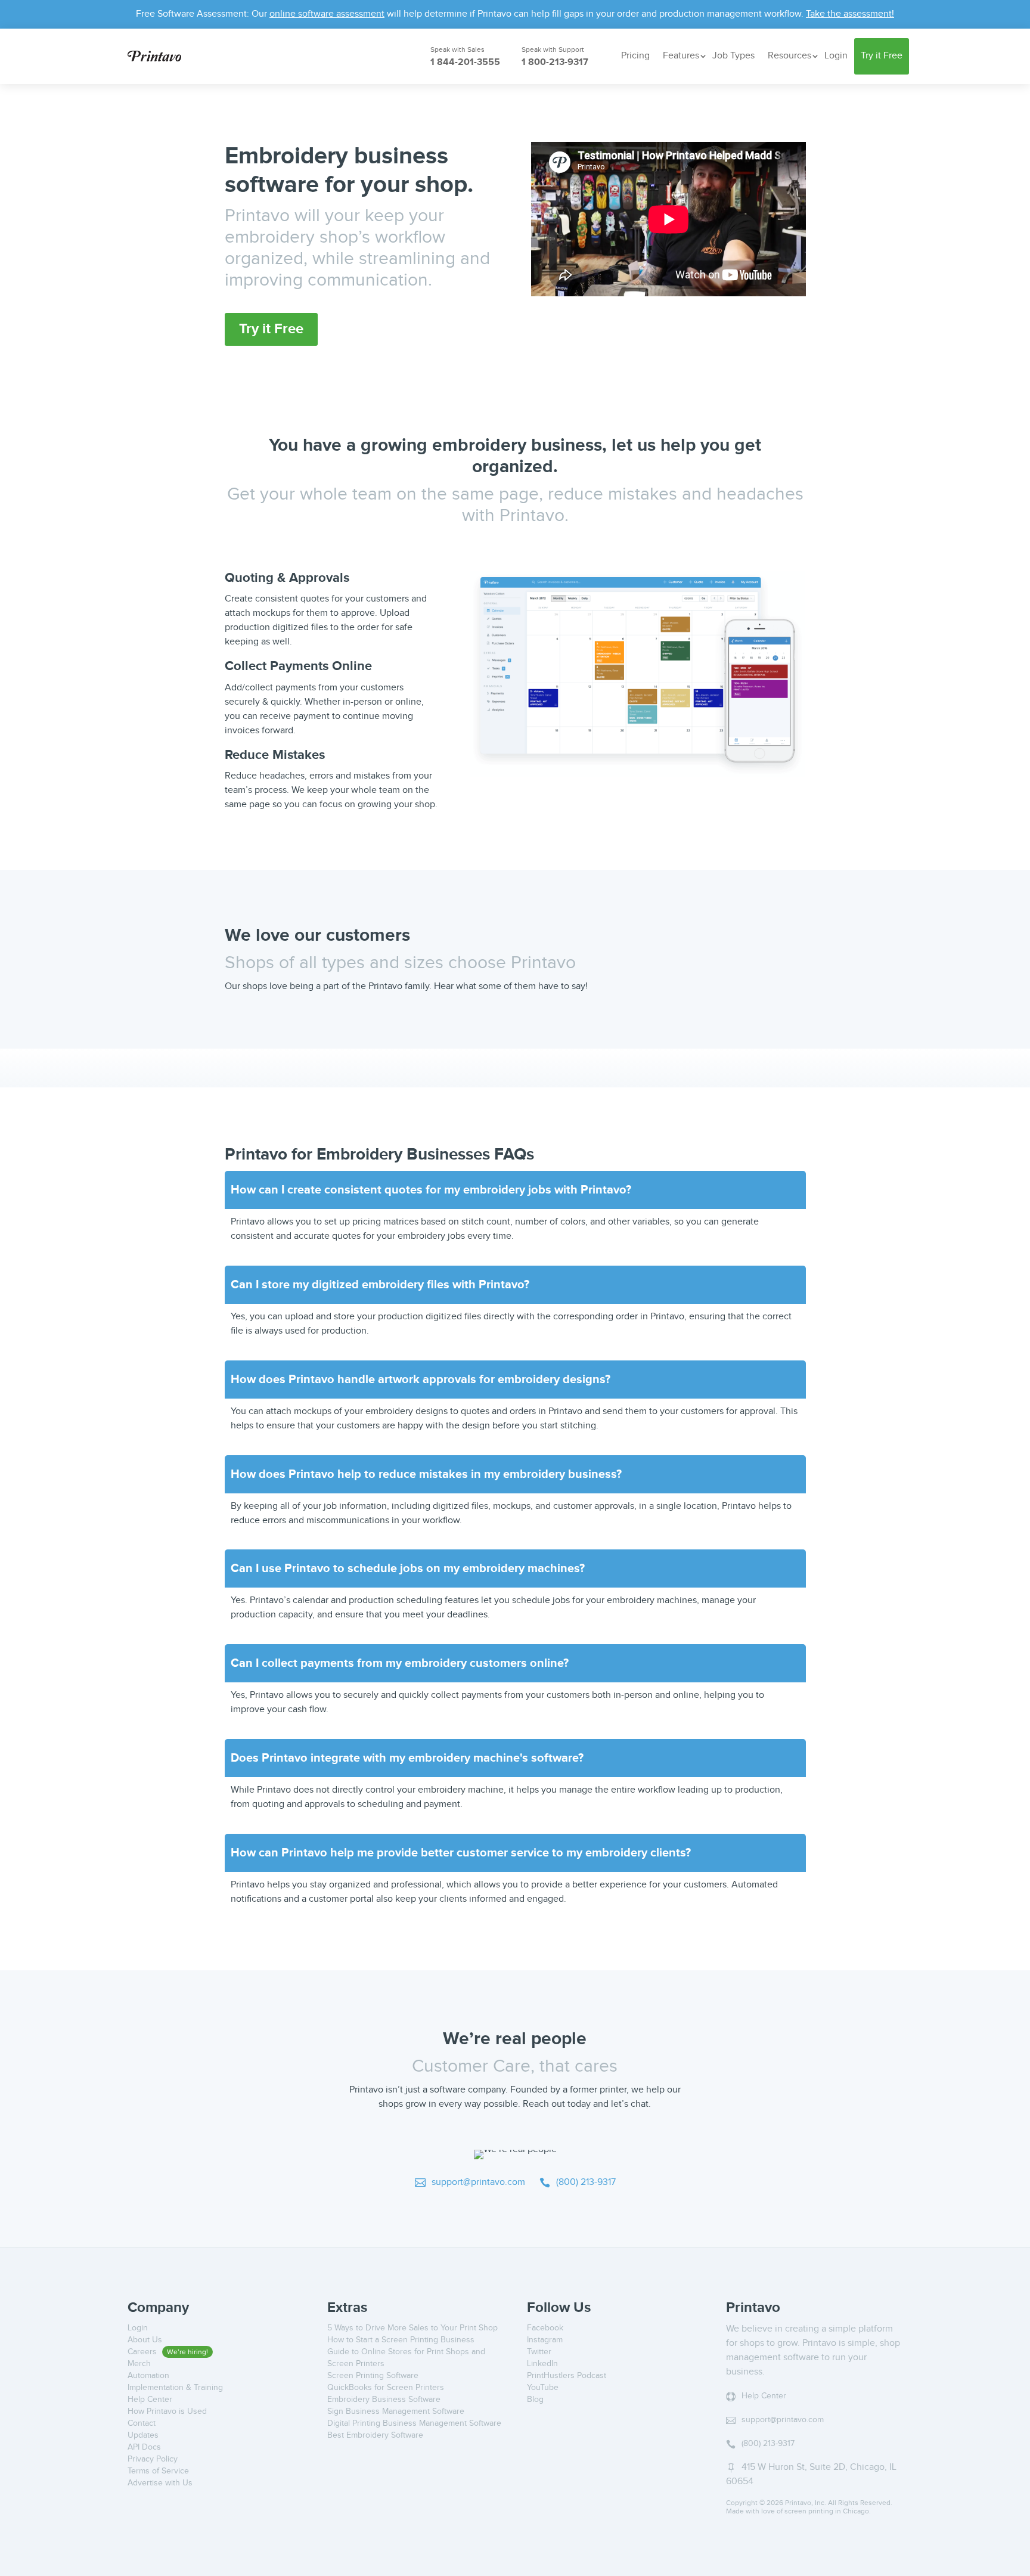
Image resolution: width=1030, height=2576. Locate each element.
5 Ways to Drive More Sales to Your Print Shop (412, 2328)
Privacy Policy (153, 2459)
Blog (535, 2400)
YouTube (543, 2388)
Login (836, 56)
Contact (142, 2423)
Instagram (545, 2340)
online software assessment (327, 14)
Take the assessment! (850, 14)
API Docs (144, 2447)
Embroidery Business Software (384, 2400)
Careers (143, 2352)
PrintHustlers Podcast (567, 2376)
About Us (145, 2340)
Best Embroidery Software (375, 2435)
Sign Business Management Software (396, 2411)
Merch (139, 2364)
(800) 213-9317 (578, 2182)
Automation (148, 2376)
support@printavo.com (470, 2182)
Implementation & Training (175, 2388)
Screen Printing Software (373, 2376)
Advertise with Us (160, 2483)
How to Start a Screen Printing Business (401, 2340)
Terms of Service (158, 2471)
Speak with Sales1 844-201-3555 (457, 57)
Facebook (545, 2328)
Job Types (733, 56)
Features (681, 56)
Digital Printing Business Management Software (414, 2423)
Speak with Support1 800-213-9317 (553, 57)
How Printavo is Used (167, 2411)
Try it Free (882, 56)
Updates (143, 2435)
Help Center (150, 2400)
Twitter (539, 2352)
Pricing (635, 56)
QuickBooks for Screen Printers (386, 2388)
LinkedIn (542, 2364)
